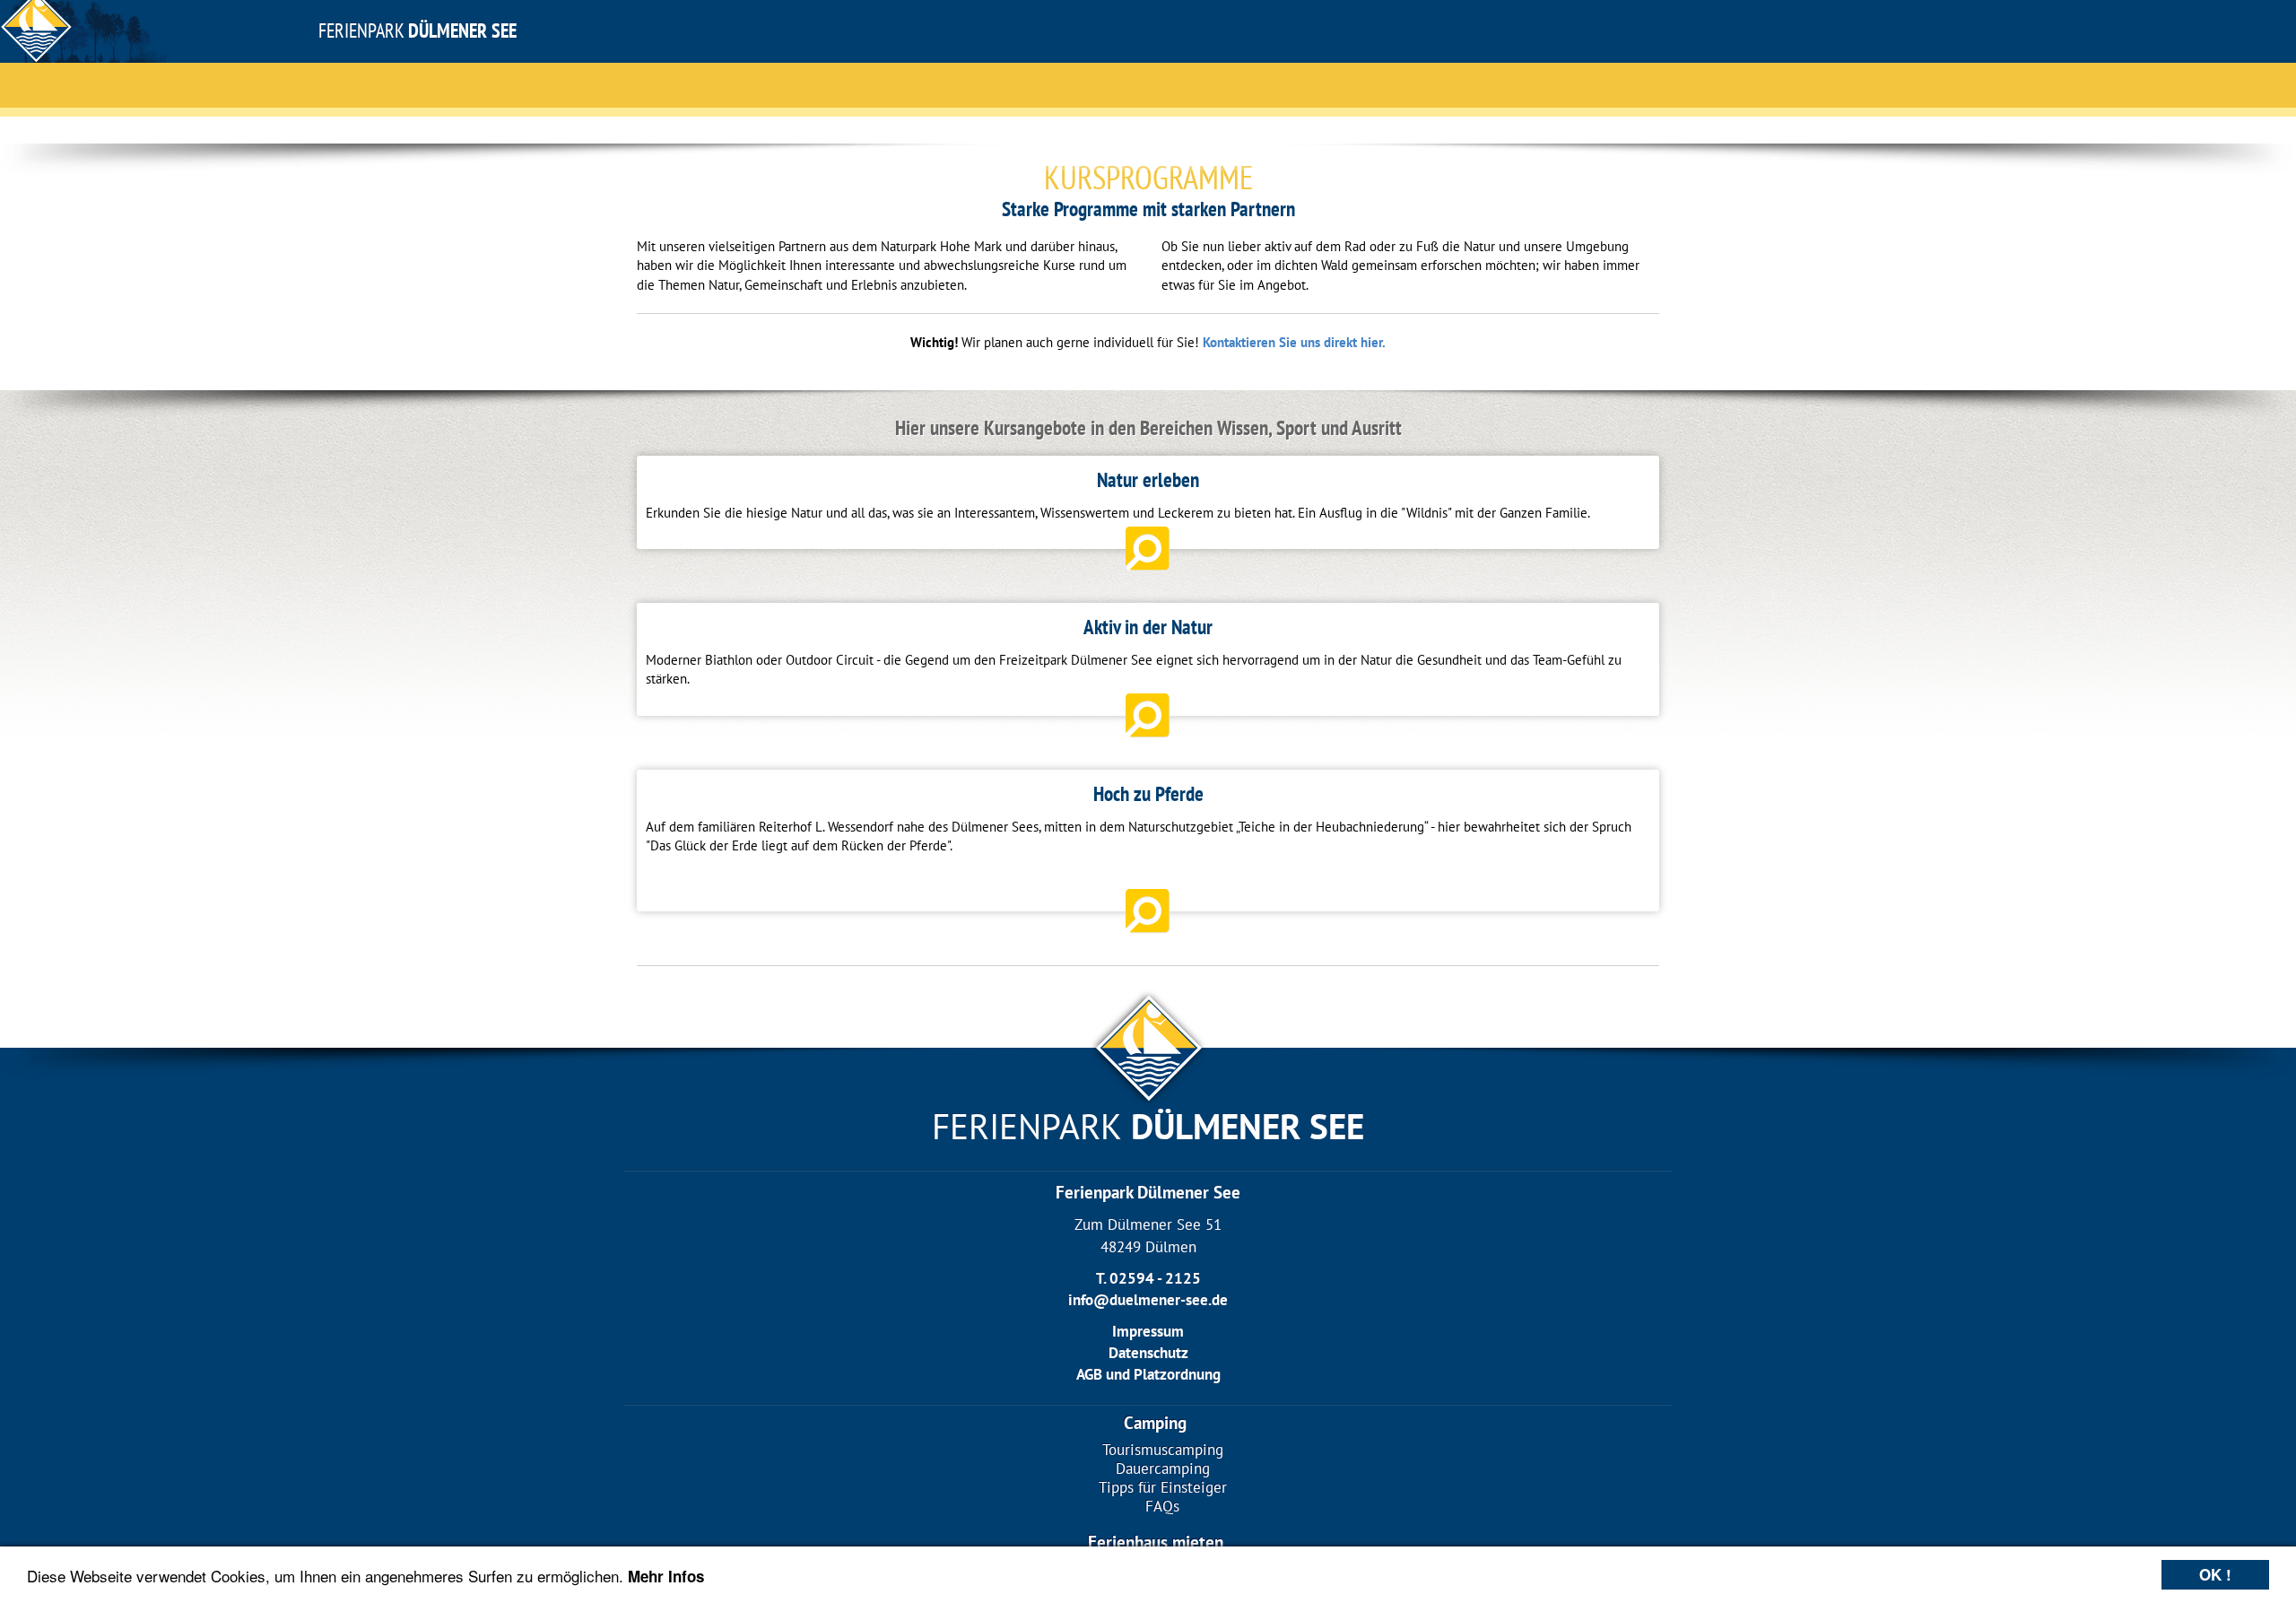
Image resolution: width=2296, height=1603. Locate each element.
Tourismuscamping (1163, 1450)
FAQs (1162, 1507)
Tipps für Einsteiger (1163, 1488)
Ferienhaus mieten (1156, 1542)
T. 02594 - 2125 (1148, 1278)
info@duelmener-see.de (1148, 1300)
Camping (1155, 1423)
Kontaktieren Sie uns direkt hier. (1294, 342)
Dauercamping (1163, 1469)
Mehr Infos (666, 1576)
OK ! (2215, 1574)
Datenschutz (1148, 1353)
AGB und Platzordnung (1148, 1374)
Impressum (1148, 1331)
